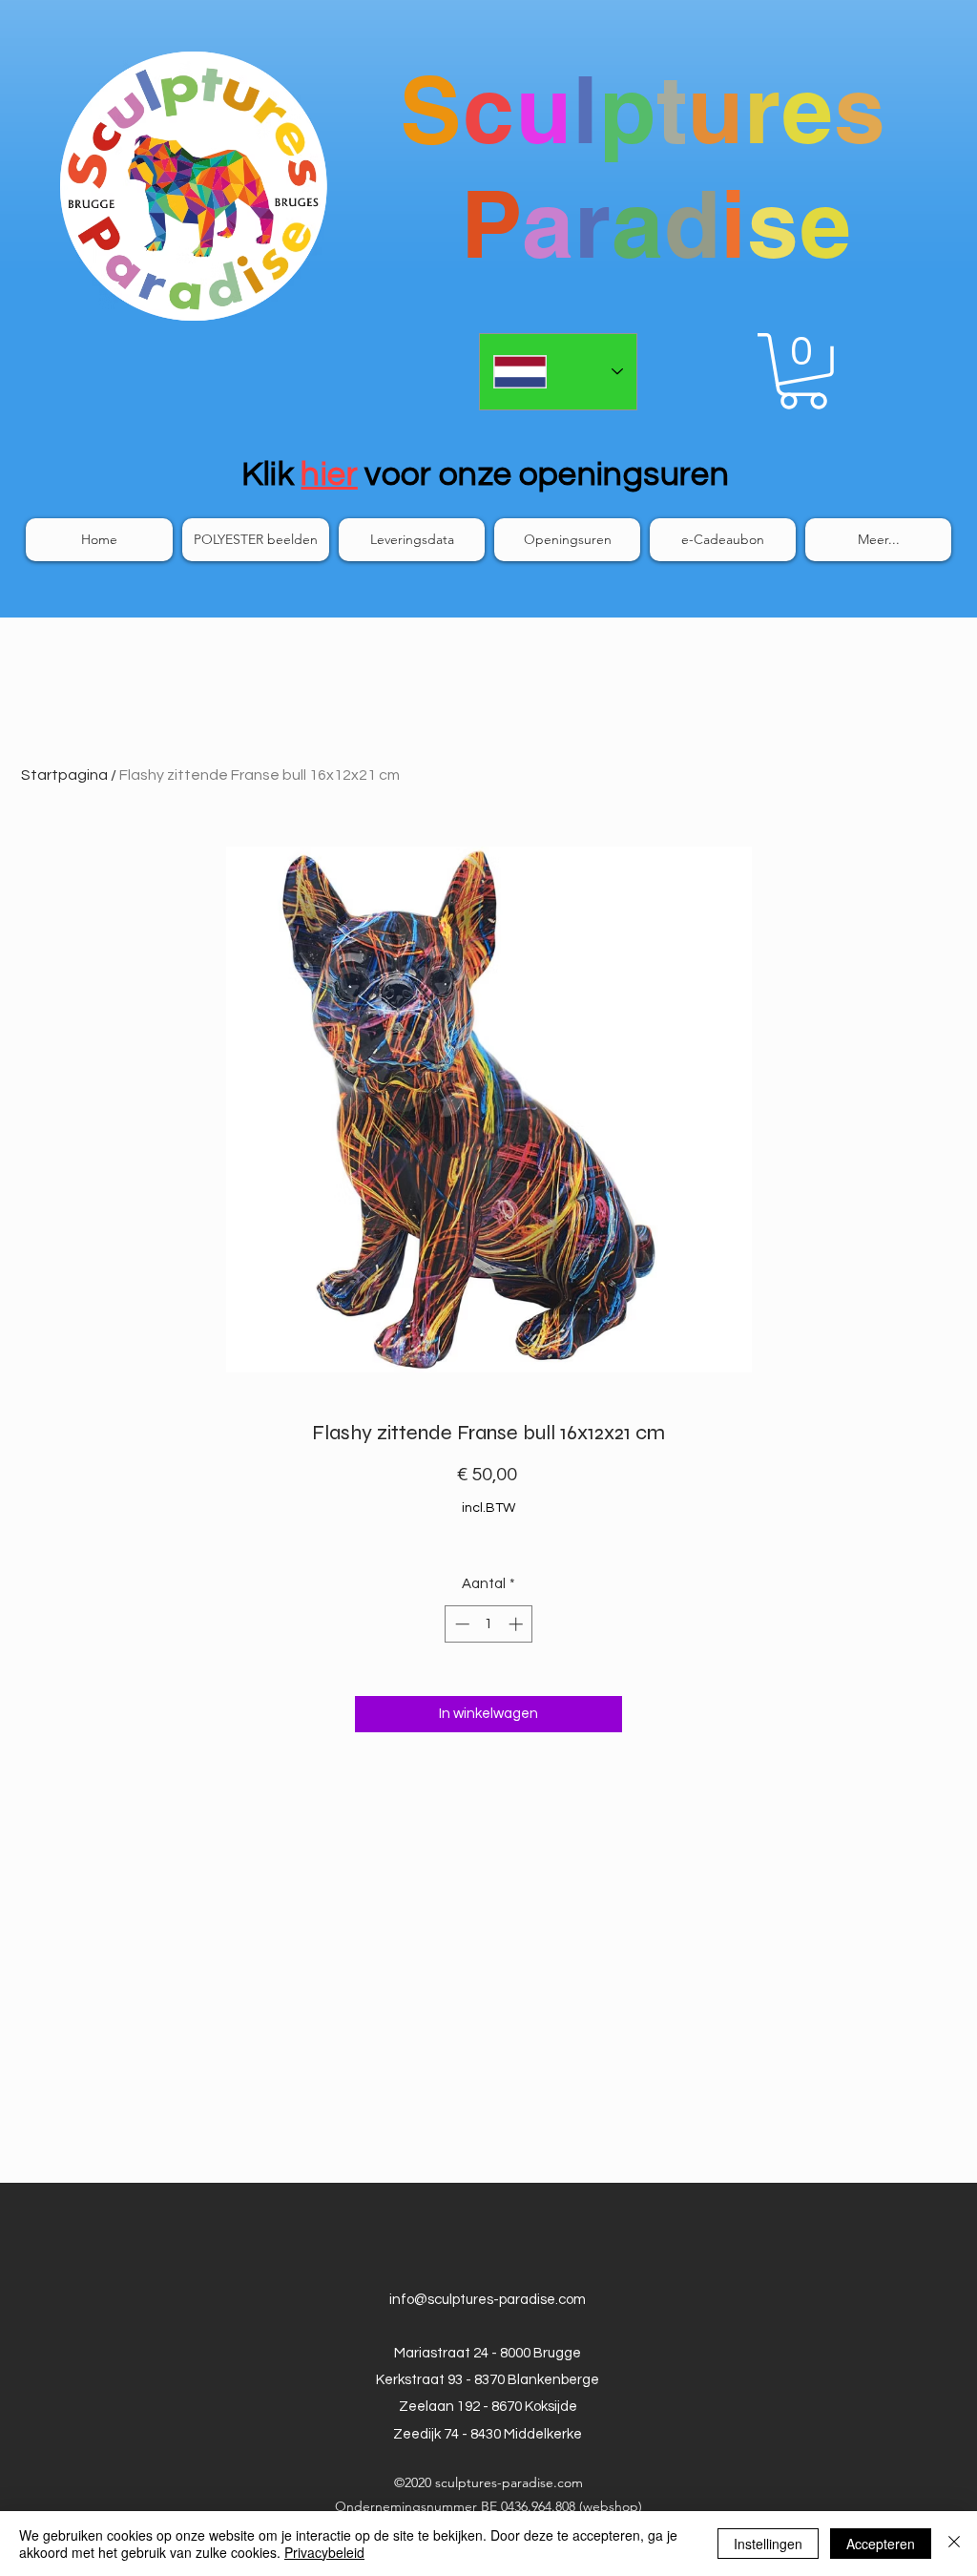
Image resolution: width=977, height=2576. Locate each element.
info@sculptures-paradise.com (488, 2300)
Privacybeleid (324, 2552)
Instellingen (768, 2544)
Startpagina (64, 775)
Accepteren (881, 2544)
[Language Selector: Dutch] (558, 372)
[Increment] (518, 1624)
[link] (803, 371)
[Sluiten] (954, 2544)
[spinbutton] (489, 1624)
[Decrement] (460, 1624)
